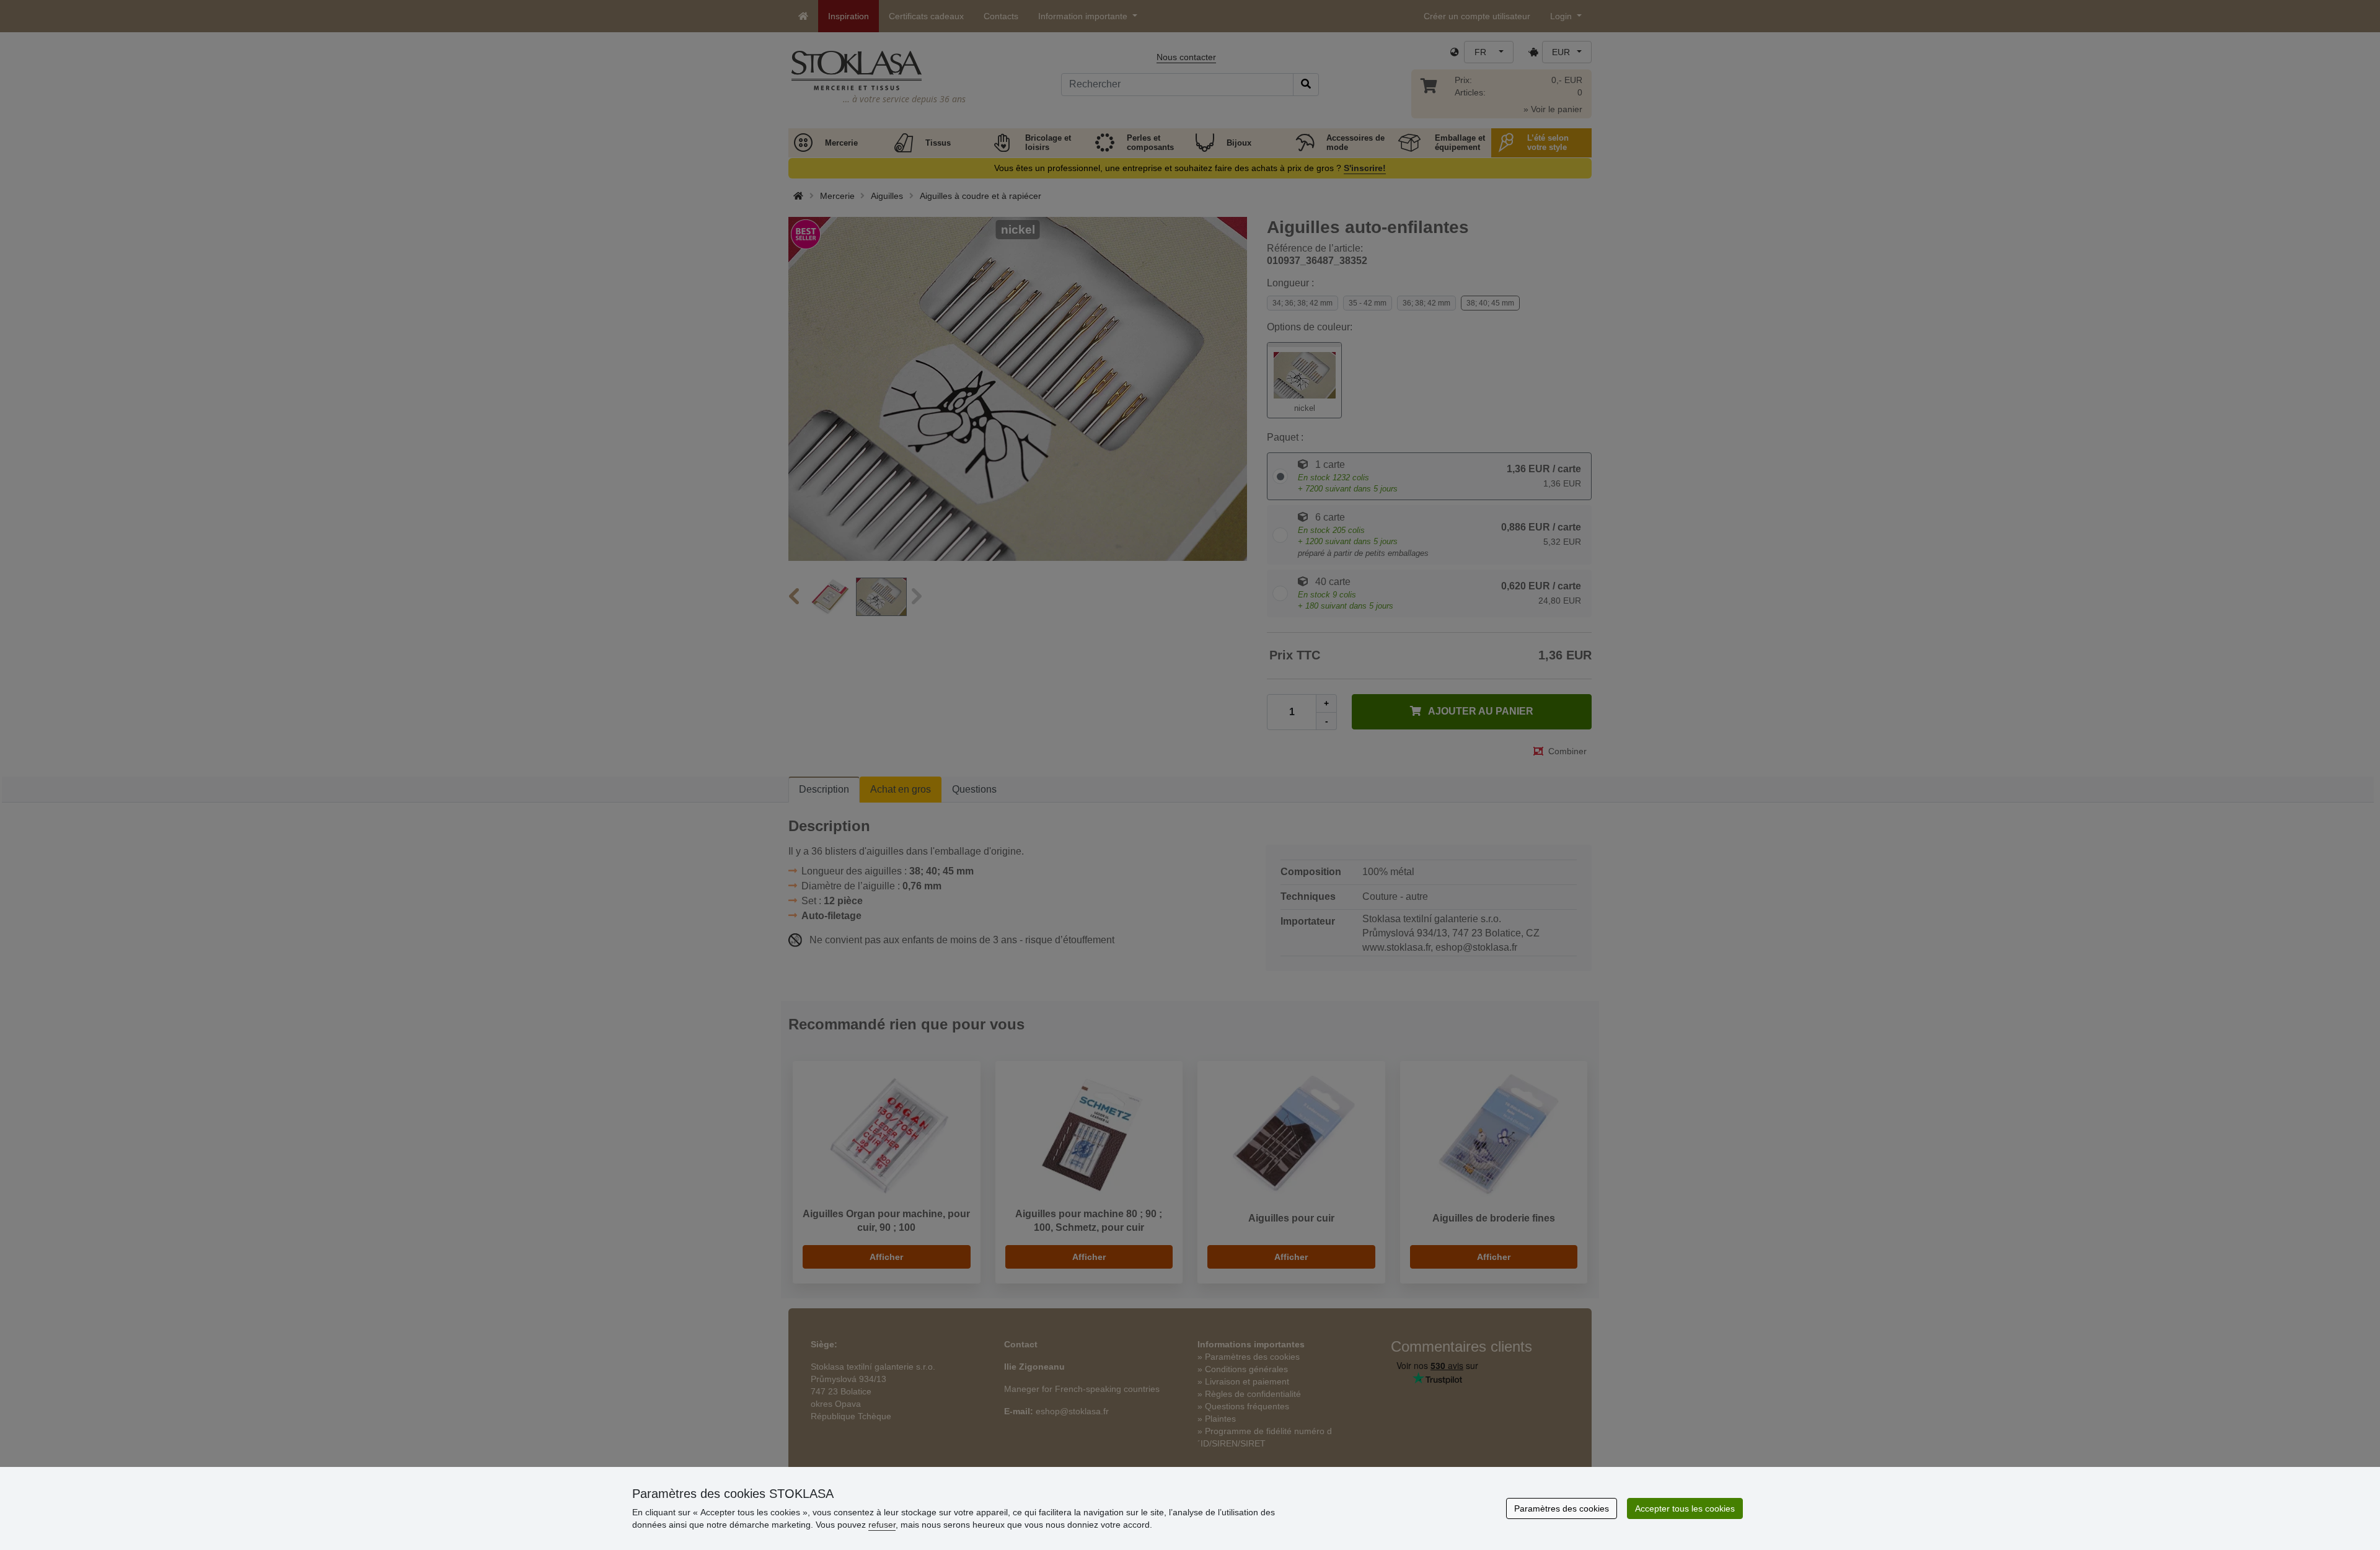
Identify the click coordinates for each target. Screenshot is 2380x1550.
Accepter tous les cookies (1685, 1508)
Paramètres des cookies (1562, 1508)
